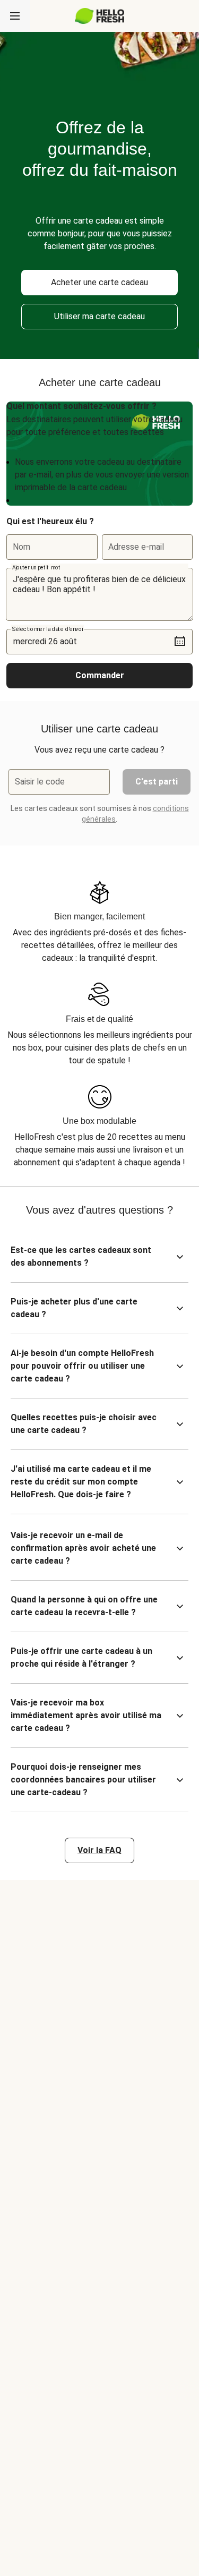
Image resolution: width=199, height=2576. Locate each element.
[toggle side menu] (15, 16)
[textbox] (99, 594)
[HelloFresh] (99, 16)
